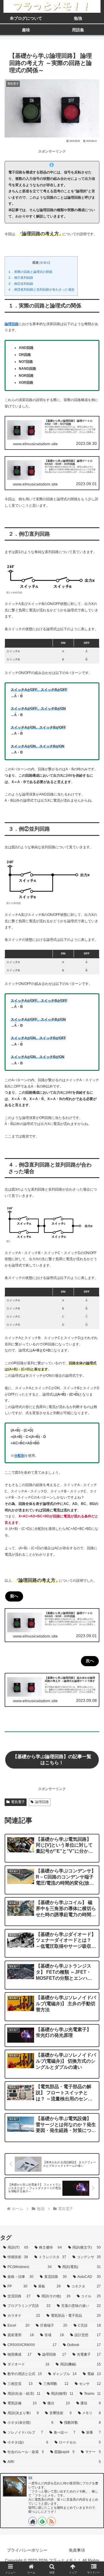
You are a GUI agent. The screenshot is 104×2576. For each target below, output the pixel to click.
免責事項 (77, 2550)
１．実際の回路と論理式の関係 (30, 272)
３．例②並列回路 (21, 284)
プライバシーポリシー (27, 2550)
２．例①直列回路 (21, 278)
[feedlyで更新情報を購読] (42, 2521)
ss (30, 2477)
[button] (93, 1388)
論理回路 (12, 324)
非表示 (45, 263)
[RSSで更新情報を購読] (51, 2521)
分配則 (19, 1456)
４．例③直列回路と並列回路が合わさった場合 (41, 289)
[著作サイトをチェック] (33, 2521)
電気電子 (18, 1802)
